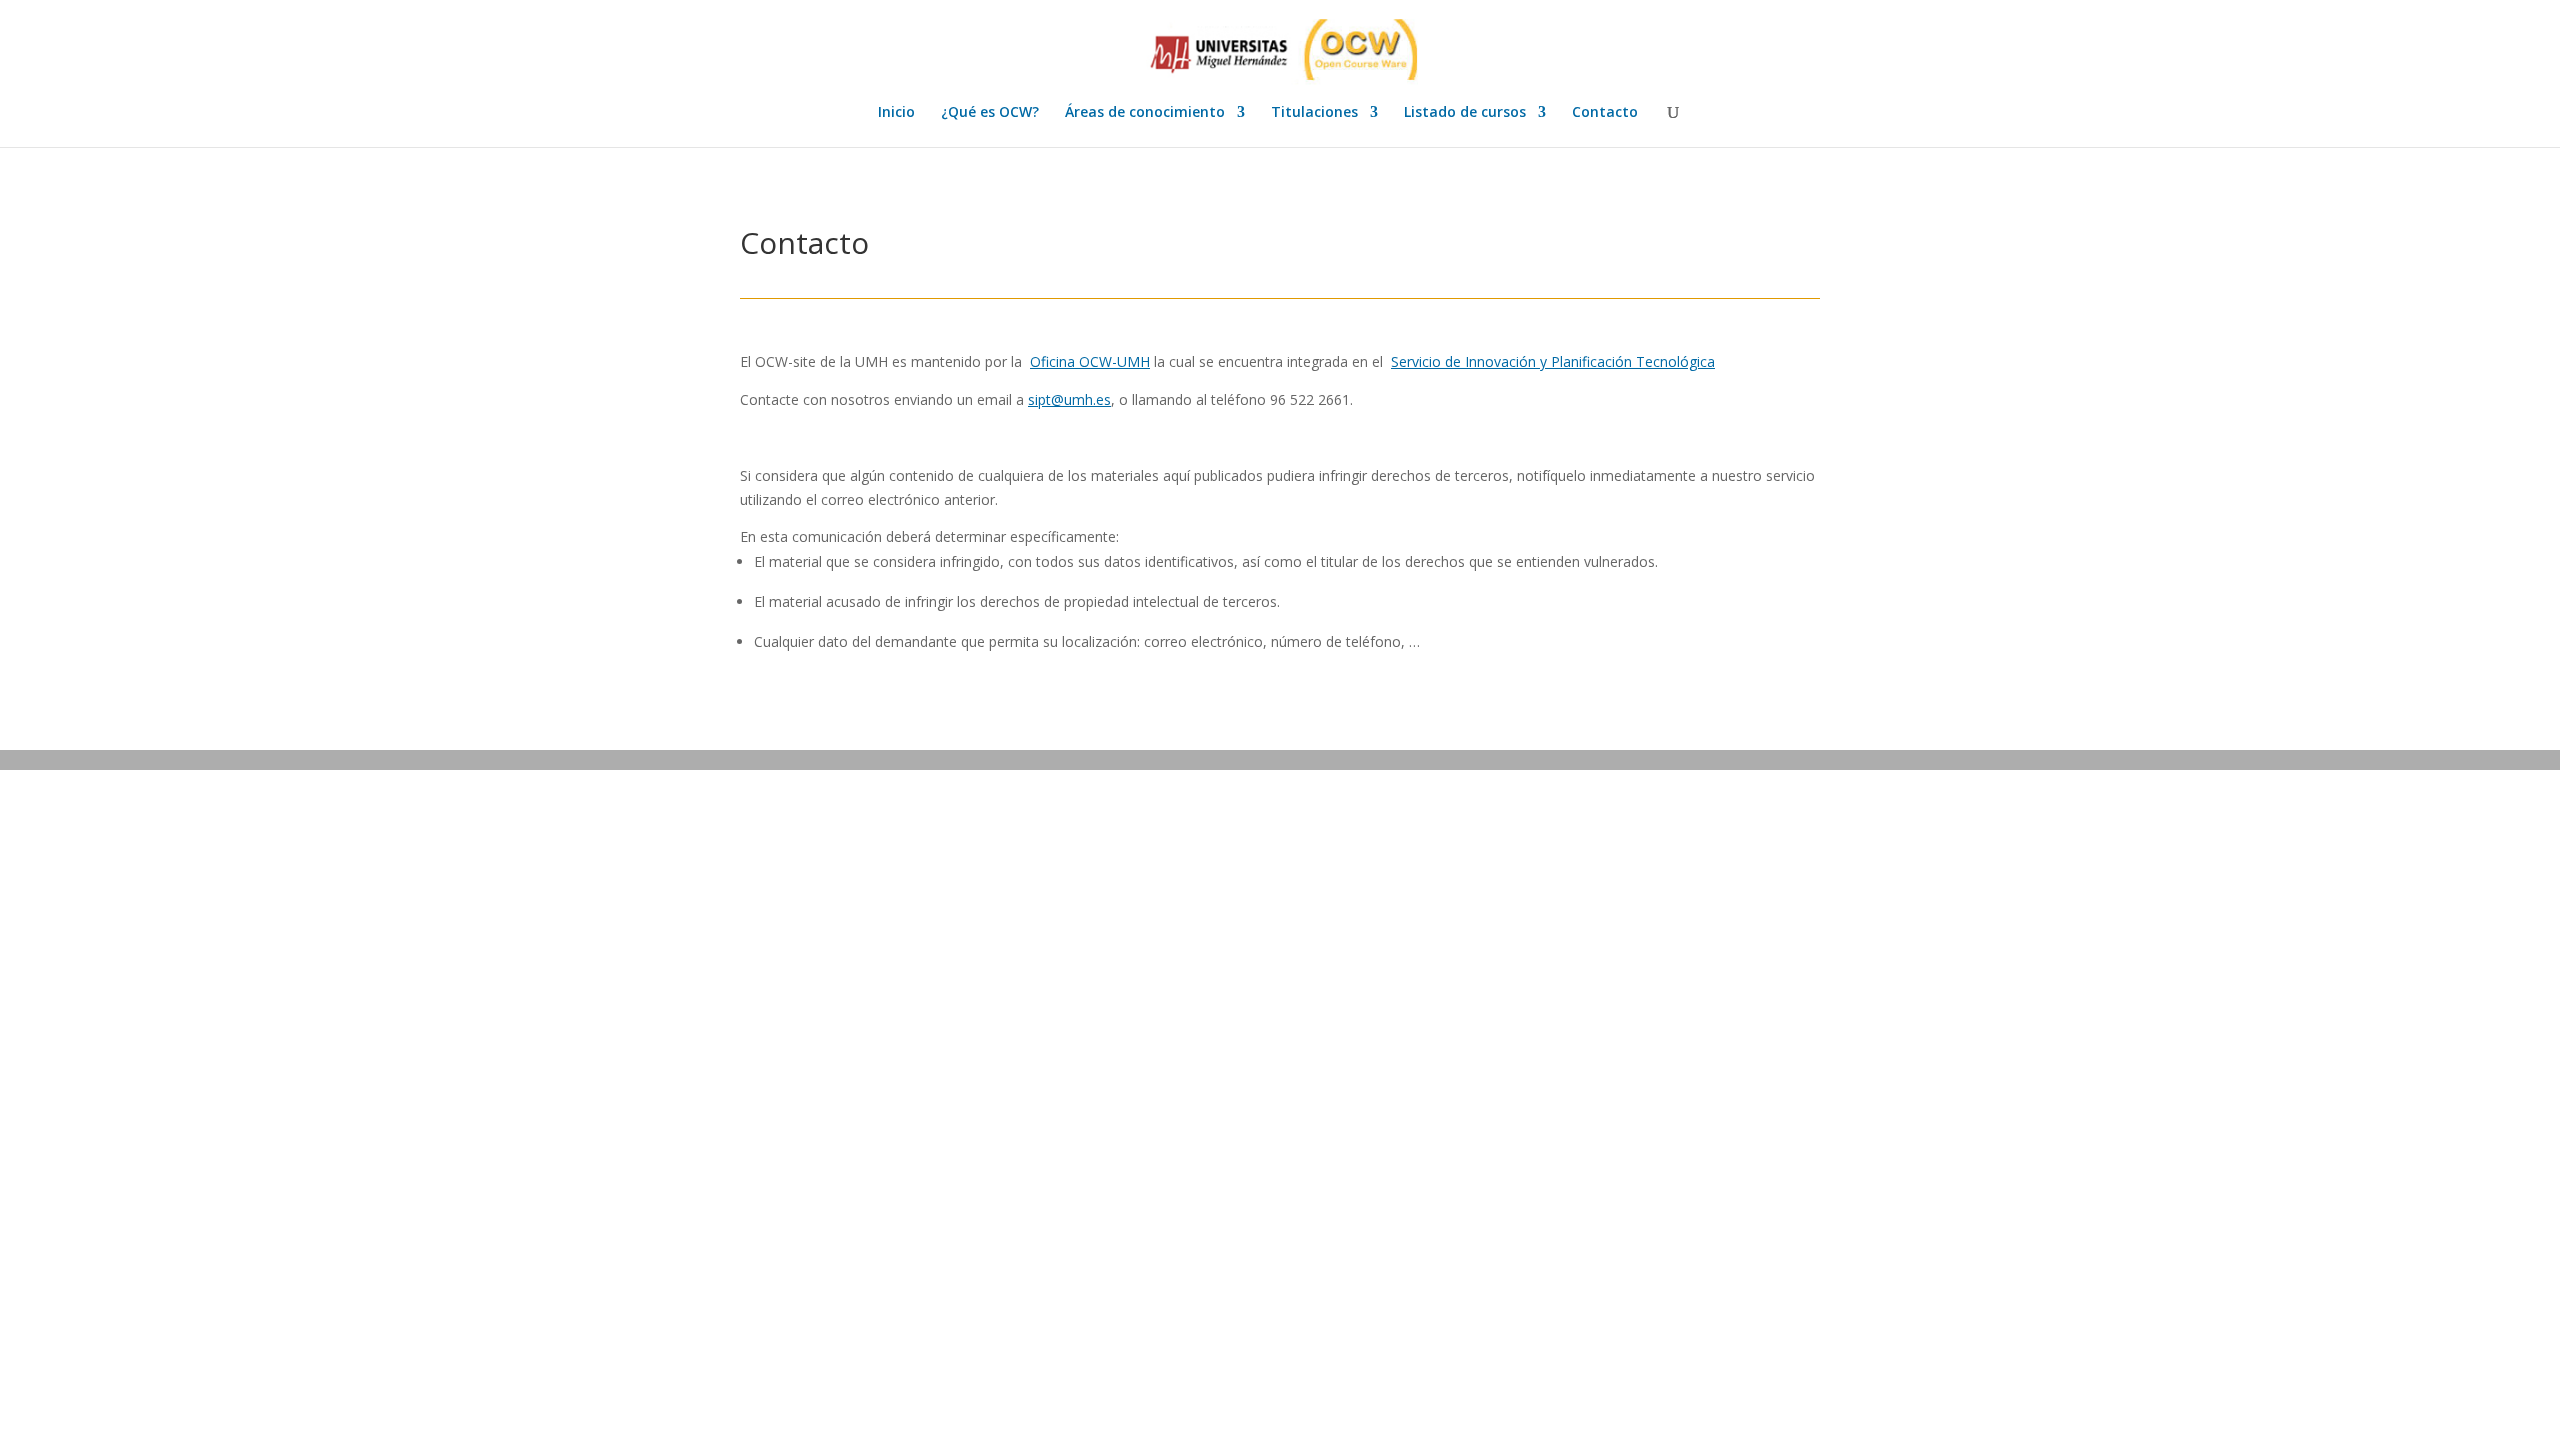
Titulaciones (1314, 113)
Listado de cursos (1465, 113)
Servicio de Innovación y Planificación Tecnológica (1553, 361)
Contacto (1605, 113)
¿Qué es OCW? (990, 113)
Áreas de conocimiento (1145, 113)
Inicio (896, 113)
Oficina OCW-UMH (1090, 361)
